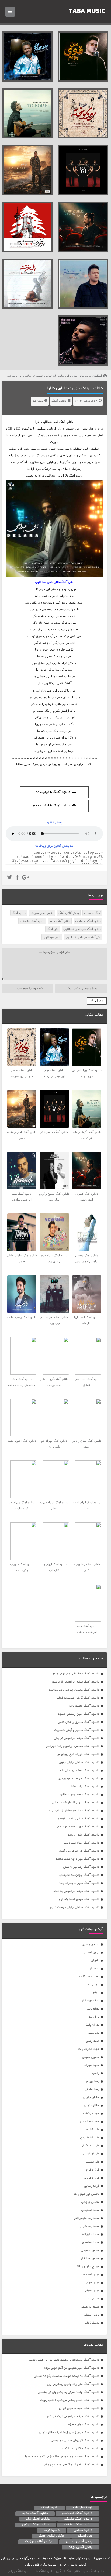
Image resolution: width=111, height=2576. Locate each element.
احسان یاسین (91, 1944)
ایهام (96, 1993)
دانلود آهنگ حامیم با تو (84, 1706)
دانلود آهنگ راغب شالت (84, 1787)
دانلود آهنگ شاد (38, 2519)
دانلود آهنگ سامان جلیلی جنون (79, 1762)
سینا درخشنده (90, 2114)
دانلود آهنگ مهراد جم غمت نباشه (78, 1859)
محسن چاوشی (90, 2202)
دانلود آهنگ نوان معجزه (84, 2424)
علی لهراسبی (91, 2154)
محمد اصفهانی (90, 2210)
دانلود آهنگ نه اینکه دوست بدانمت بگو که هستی (67, 2376)
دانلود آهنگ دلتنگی (78, 2519)
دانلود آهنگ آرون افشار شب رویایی (76, 1803)
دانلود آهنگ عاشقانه (32, 921)
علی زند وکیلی (90, 2146)
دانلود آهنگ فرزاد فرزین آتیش (79, 1851)
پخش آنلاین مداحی (79, 2542)
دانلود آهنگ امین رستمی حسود (79, 1714)
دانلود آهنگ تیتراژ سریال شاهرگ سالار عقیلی (69, 2433)
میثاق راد (93, 2299)
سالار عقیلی (92, 2106)
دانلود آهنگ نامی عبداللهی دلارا (75, 388)
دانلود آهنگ (59, 401)
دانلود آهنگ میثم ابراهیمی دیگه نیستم (73, 2416)
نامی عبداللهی (50, 422)
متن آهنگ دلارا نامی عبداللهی (83, 937)
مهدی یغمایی (92, 2291)
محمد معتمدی (91, 2242)
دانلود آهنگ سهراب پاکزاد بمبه (79, 1883)
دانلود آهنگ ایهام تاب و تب (82, 1843)
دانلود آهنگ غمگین (36, 2525)
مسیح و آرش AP (88, 2267)
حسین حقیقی (91, 2057)
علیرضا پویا (92, 2130)
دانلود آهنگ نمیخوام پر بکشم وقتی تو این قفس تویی (64, 2360)
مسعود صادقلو (90, 2259)
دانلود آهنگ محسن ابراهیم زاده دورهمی (72, 1746)
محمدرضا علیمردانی (86, 2218)
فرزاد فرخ (93, 2170)
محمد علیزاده (91, 2234)
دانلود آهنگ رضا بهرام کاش (81, 1867)
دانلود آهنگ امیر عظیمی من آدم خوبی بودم (72, 2368)
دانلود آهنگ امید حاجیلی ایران (79, 2408)
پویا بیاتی (93, 2033)
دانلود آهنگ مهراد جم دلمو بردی (78, 1827)
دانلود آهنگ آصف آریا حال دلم (79, 1770)
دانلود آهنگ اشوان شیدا (83, 1835)
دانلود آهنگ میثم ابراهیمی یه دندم (76, 1891)
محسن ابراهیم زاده (86, 2194)
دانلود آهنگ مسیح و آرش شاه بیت (77, 1730)
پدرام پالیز (92, 2025)
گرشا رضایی (92, 2186)
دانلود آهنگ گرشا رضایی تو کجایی (78, 1698)
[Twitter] (10, 878)
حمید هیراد (92, 2065)
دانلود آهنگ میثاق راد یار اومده (79, 1819)
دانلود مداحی (83, 2530)
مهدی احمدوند (90, 2275)
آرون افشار (92, 1952)
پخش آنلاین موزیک (42, 913)
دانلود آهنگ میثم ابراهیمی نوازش (77, 1738)
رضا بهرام (93, 2081)
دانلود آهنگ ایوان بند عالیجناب (79, 1875)
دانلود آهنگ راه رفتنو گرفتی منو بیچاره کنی (71, 2465)
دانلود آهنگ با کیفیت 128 (52, 792)
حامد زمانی (93, 2041)
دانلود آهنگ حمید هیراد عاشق (79, 1795)
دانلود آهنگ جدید (60, 921)
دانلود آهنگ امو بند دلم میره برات (77, 1779)
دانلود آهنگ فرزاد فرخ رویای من (78, 1754)
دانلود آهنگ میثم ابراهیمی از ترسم (76, 1682)
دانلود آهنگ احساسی (88, 921)
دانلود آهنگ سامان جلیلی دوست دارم (75, 1907)
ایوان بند (93, 1985)
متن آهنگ (53, 929)
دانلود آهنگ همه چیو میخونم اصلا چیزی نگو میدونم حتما (62, 2457)
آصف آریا (93, 1969)
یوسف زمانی (92, 2323)
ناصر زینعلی (92, 2315)
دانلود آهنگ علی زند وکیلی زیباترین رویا (73, 2384)
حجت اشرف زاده (89, 2049)
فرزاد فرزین (91, 2178)
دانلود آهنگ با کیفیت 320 (52, 806)
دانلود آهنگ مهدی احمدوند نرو (79, 1899)
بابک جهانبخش (90, 2001)
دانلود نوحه (52, 2530)
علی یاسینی (92, 2162)
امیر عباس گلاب (89, 1977)
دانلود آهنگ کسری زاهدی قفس (79, 1722)
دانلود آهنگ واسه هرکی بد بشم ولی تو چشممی (69, 2392)
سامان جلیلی (91, 2097)
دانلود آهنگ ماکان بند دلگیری (80, 2449)
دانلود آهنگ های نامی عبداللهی (82, 929)
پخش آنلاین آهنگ (69, 913)
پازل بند (94, 2017)
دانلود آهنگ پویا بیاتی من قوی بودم (76, 1674)
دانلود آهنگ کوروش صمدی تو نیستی (75, 2441)
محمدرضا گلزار (90, 2226)
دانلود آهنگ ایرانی (19, 2571)
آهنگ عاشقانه (92, 913)
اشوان (95, 1961)
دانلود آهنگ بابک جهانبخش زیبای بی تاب (73, 1811)
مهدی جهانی (92, 2283)
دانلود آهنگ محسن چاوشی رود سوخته (74, 1690)
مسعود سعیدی (90, 2250)
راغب (96, 2073)
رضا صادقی (92, 2089)
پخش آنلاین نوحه (81, 2547)
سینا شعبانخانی (90, 2122)
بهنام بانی (93, 2009)
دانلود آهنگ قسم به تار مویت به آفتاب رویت (70, 2400)
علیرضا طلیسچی (89, 2138)
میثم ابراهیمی (90, 2307)
